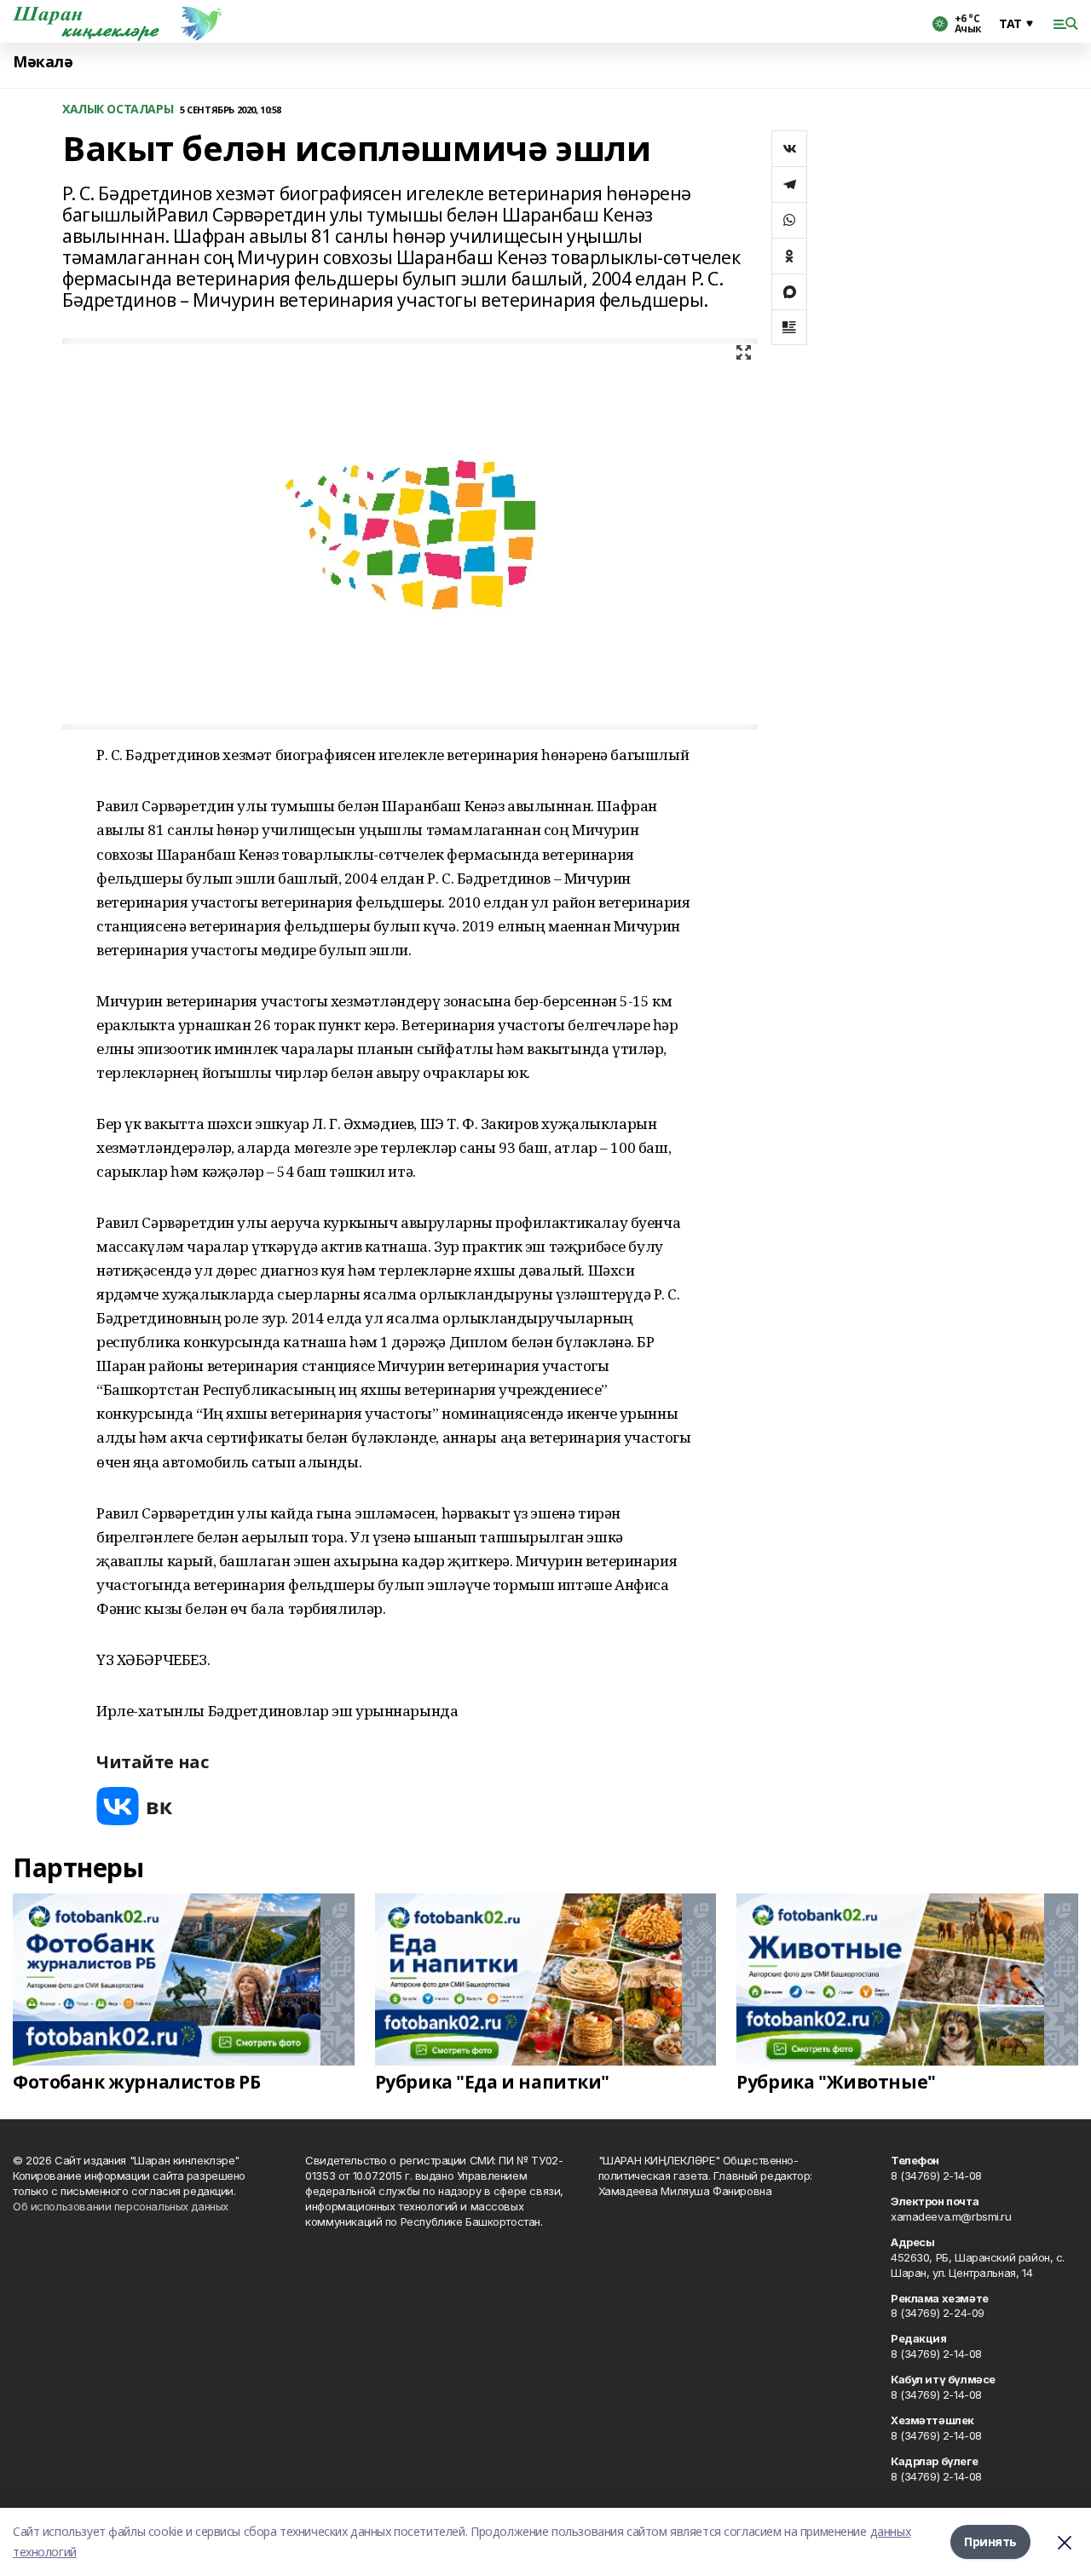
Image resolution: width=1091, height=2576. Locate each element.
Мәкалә (43, 62)
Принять (990, 2541)
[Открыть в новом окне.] (135, 1806)
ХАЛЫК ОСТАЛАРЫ (118, 109)
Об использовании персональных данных (121, 2206)
